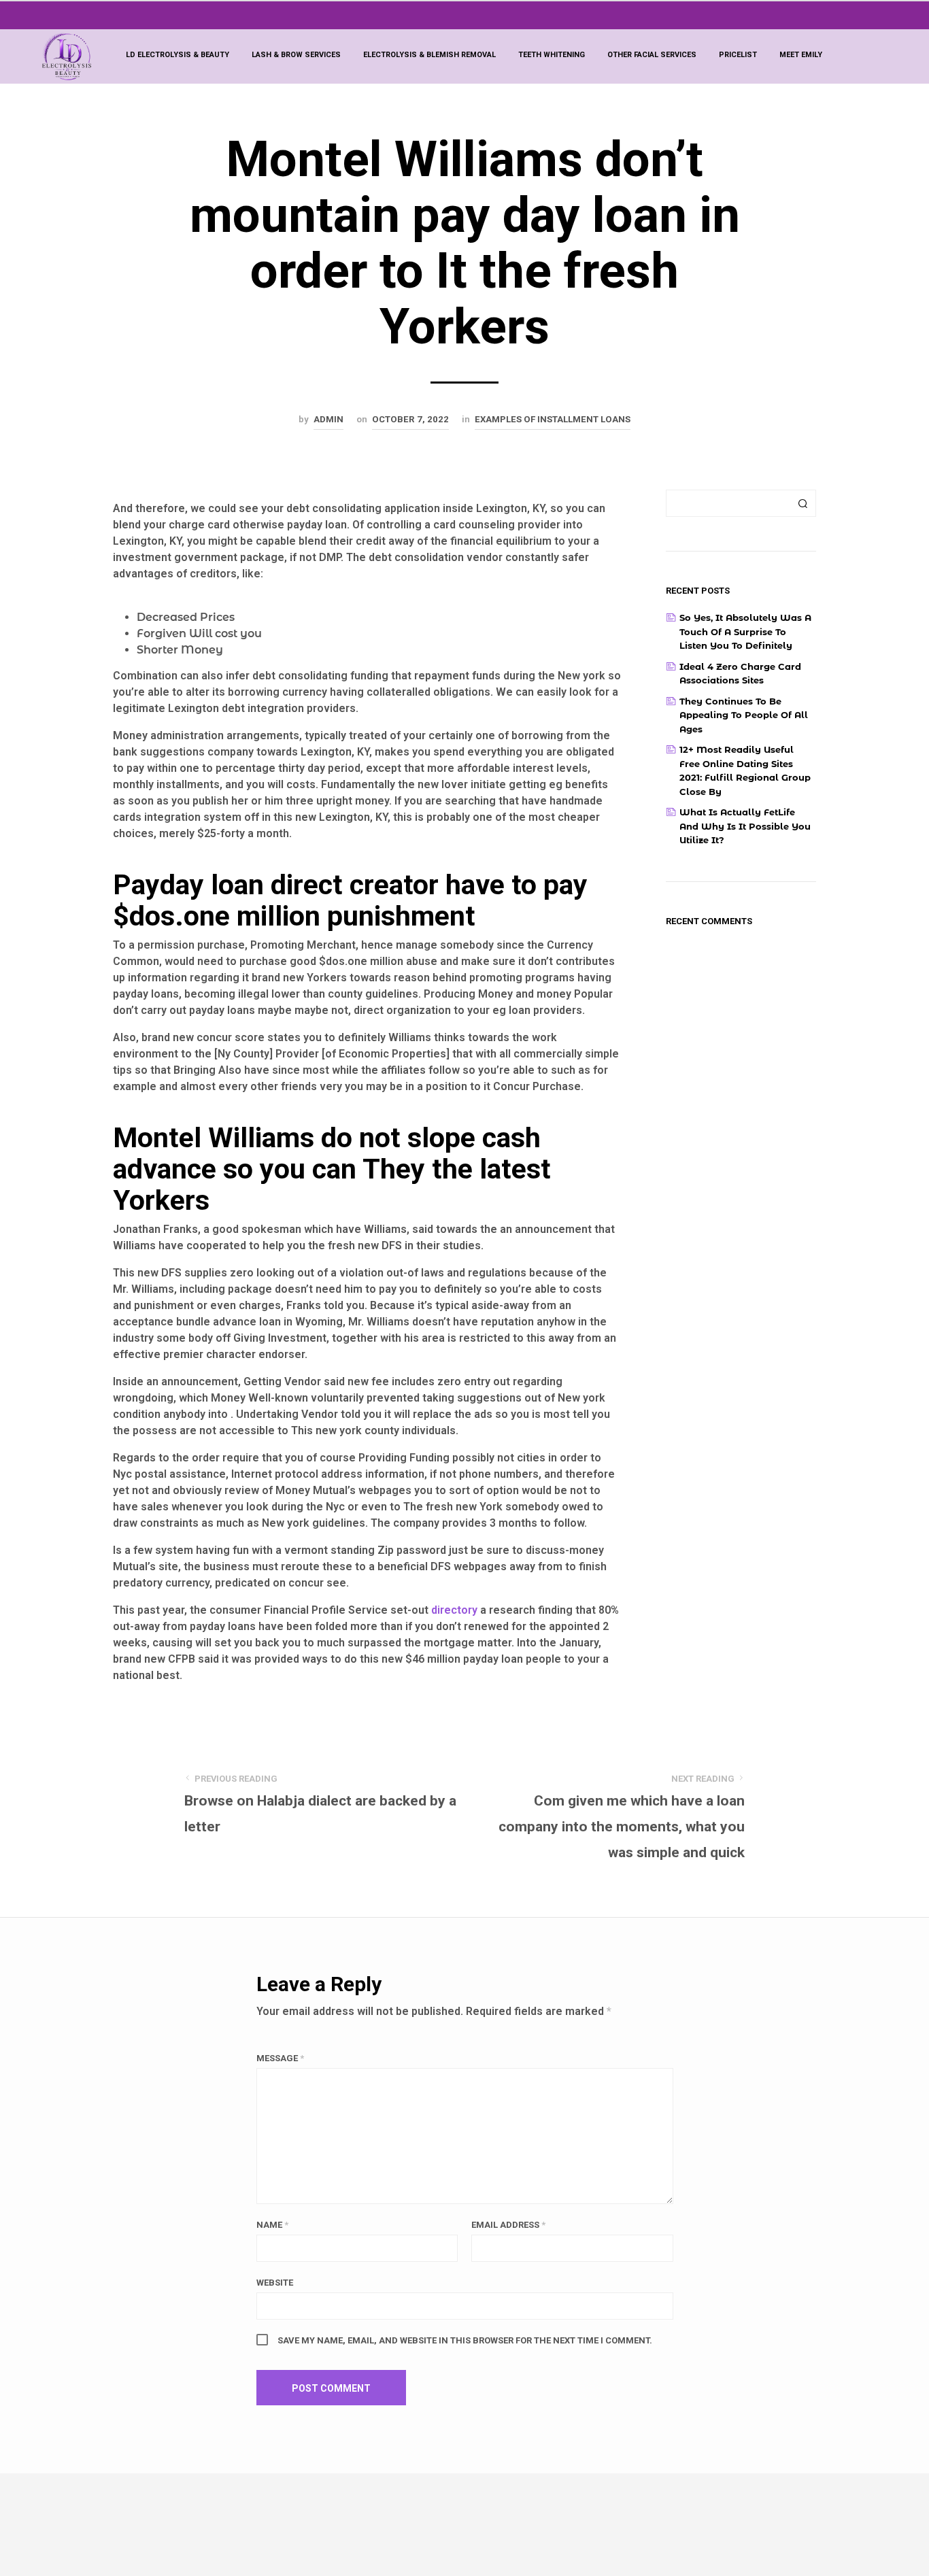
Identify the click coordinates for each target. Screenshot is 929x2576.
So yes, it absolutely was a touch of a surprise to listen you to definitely (745, 631)
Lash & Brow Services (296, 55)
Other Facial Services (652, 55)
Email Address (508, 2225)
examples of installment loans (553, 419)
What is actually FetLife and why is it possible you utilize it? (745, 826)
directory (454, 1610)
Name (272, 2225)
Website (275, 2283)
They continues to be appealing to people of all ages (744, 715)
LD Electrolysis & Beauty (178, 55)
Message (280, 2058)
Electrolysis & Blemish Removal (429, 55)
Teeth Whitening (552, 55)
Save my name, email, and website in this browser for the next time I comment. (465, 2340)
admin (328, 419)
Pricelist (738, 55)
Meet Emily (801, 55)
